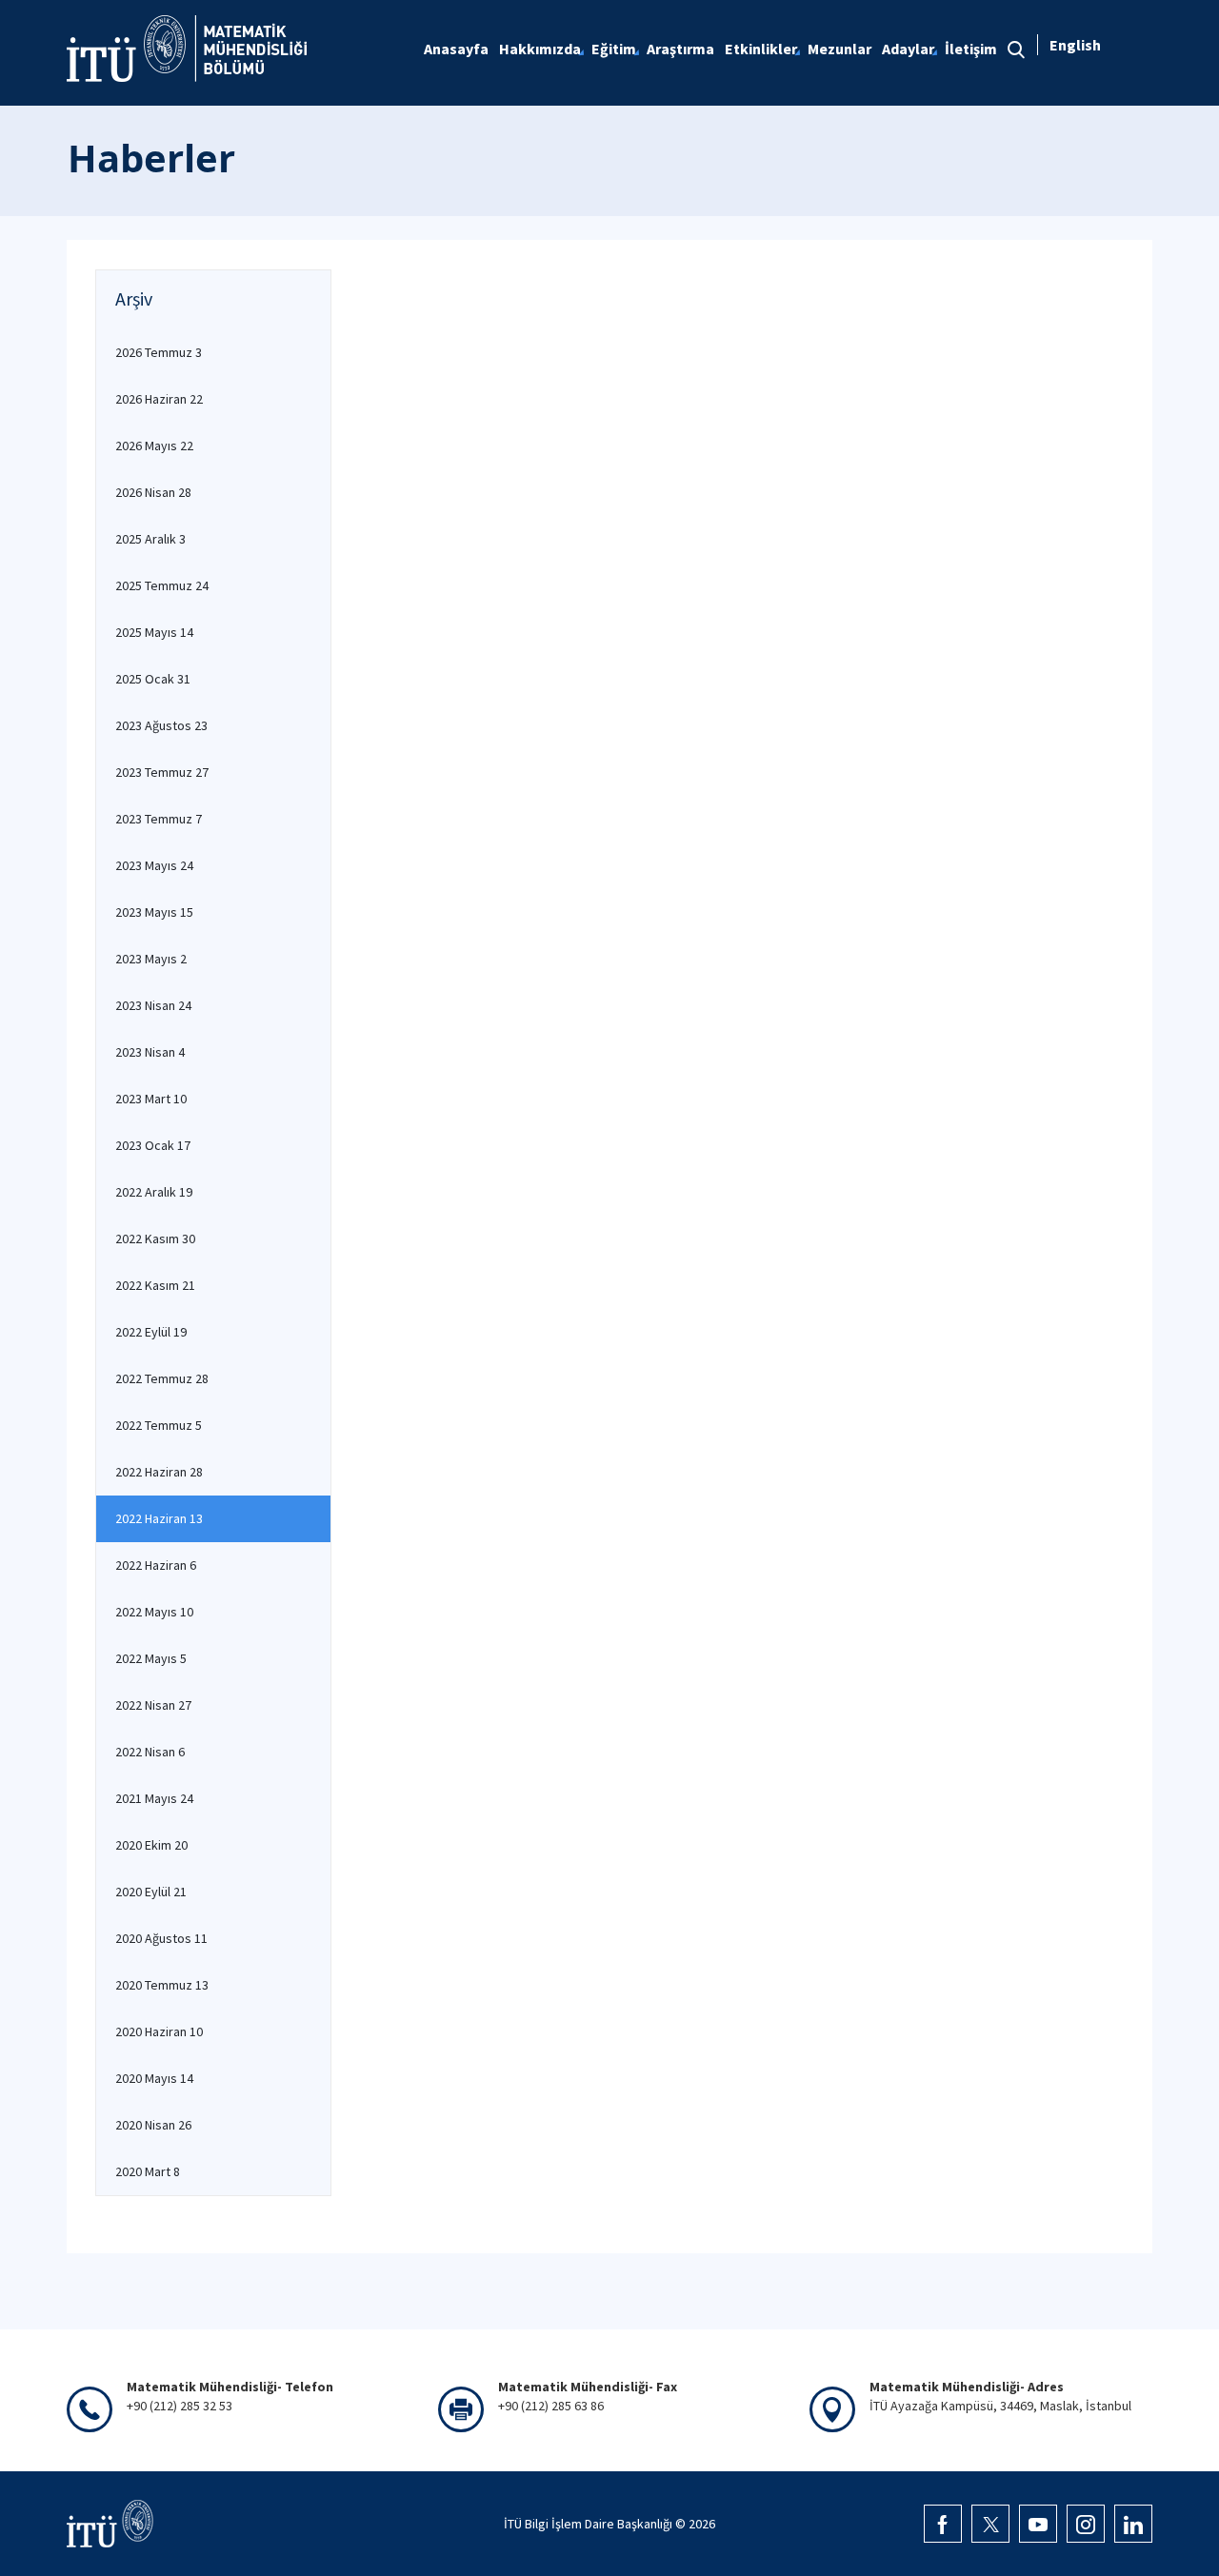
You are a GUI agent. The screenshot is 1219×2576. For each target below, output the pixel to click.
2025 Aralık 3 (150, 539)
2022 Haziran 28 (159, 1472)
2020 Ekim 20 (151, 1845)
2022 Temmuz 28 (162, 1378)
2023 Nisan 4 (150, 1052)
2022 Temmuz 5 (159, 1425)
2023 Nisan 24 (153, 1005)
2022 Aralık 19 (154, 1192)
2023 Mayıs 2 (151, 959)
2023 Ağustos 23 (161, 725)
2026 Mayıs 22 (154, 446)
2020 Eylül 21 (151, 1892)
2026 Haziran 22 (159, 399)
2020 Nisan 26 (153, 2125)
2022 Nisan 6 (150, 1752)
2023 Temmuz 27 (162, 772)
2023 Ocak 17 (153, 1145)
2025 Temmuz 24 (162, 585)
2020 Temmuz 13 (162, 1985)
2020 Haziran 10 (159, 2031)
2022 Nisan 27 (153, 1705)
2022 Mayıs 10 (154, 1612)
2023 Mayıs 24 (154, 865)
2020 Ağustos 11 (161, 1938)
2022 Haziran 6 (156, 1565)
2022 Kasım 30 (155, 1238)
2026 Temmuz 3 (159, 352)
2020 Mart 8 (148, 2171)
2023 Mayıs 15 (154, 912)
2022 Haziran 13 (159, 1518)
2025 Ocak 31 (153, 679)
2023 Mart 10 (151, 1099)
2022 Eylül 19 (151, 1332)
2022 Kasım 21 (155, 1285)
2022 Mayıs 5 (151, 1658)
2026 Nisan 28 (153, 492)
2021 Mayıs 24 (154, 1798)
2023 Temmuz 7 (159, 819)
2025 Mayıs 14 (154, 632)
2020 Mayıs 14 (154, 2078)
